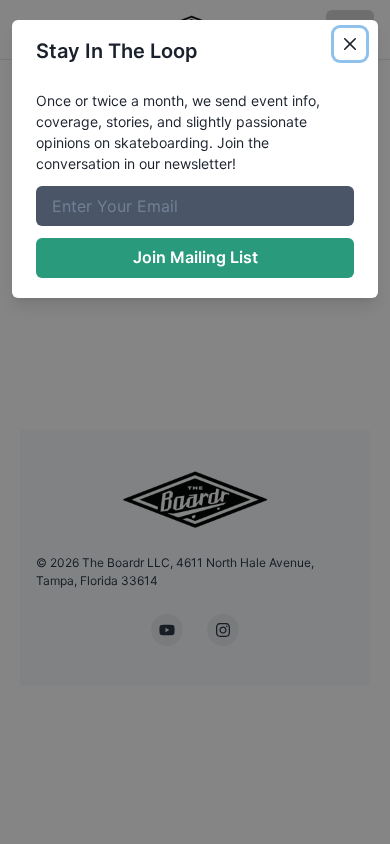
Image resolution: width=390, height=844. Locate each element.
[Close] (350, 44)
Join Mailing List (195, 257)
